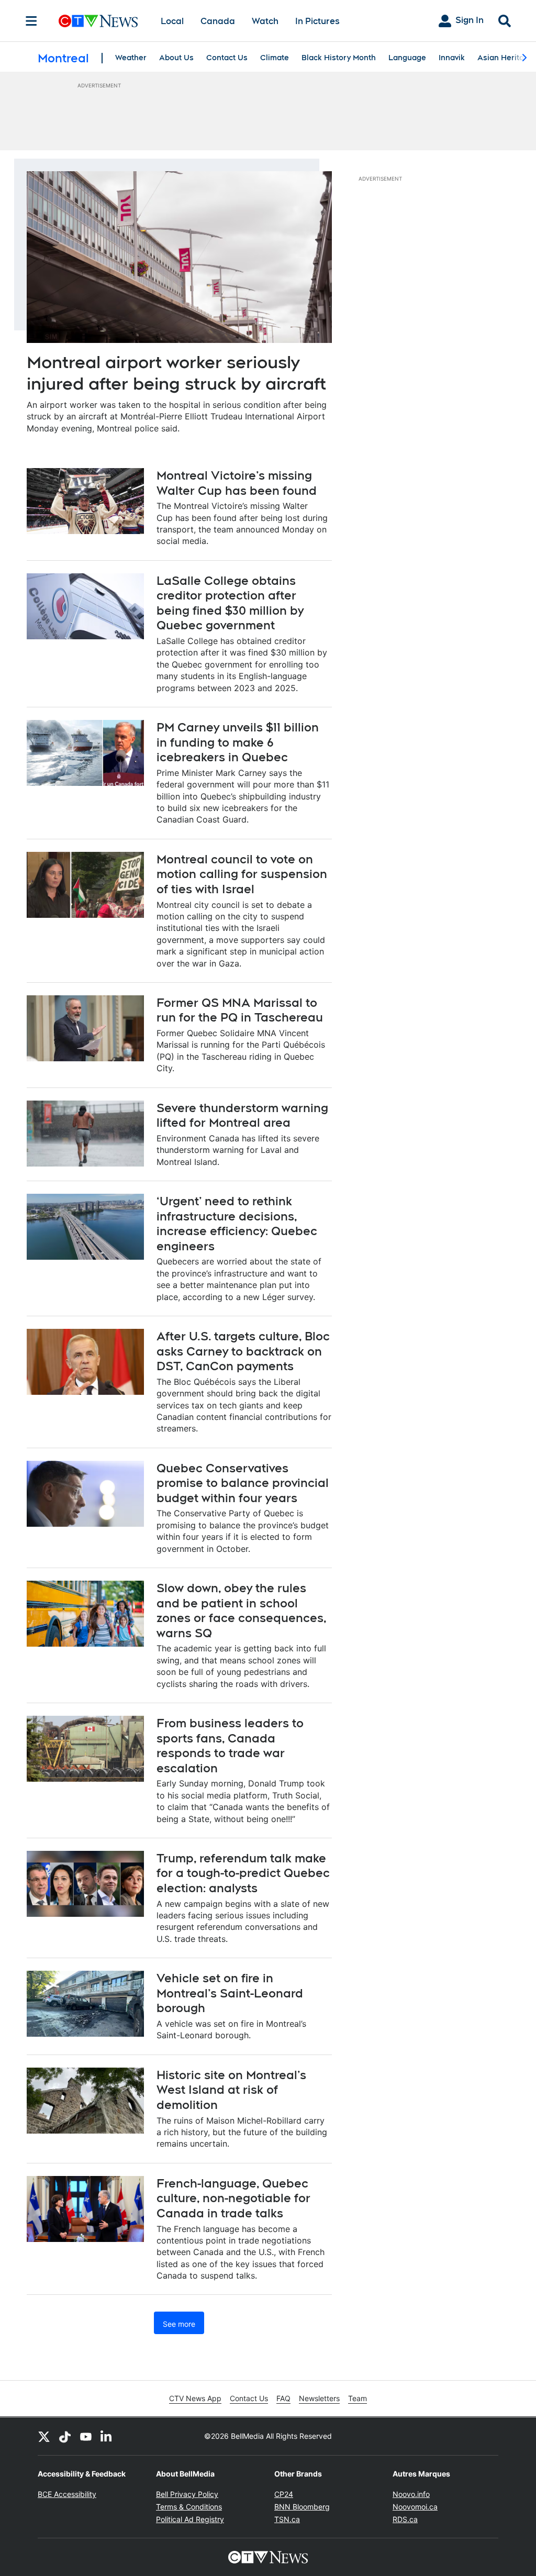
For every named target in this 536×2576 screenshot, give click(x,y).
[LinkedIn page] (107, 2436)
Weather (131, 58)
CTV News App (195, 2398)
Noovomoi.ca (415, 2507)
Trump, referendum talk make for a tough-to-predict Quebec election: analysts (243, 1873)
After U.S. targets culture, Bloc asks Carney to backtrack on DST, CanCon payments (243, 1351)
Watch (265, 21)
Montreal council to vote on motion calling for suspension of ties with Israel (242, 874)
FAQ (283, 2398)
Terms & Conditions (189, 2507)
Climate (275, 58)
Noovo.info (411, 2494)
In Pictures (317, 21)
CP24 (284, 2494)
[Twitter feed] (44, 2436)
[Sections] (31, 21)
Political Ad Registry (190, 2519)
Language (407, 58)
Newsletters (319, 2398)
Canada (218, 21)
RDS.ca (405, 2519)
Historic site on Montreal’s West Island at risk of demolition (231, 2090)
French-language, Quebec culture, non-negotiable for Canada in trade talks (233, 2198)
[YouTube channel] (86, 2436)
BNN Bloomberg (302, 2507)
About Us (176, 58)
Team (358, 2398)
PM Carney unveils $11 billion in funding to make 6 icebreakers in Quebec (238, 742)
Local (172, 21)
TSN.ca (287, 2519)
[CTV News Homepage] (98, 21)
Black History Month (339, 58)
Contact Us (227, 58)
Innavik (452, 58)
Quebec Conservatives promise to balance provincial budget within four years (243, 1483)
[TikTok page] (65, 2436)
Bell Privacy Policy (187, 2494)
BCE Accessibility (67, 2494)
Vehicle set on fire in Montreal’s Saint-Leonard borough (230, 1993)
